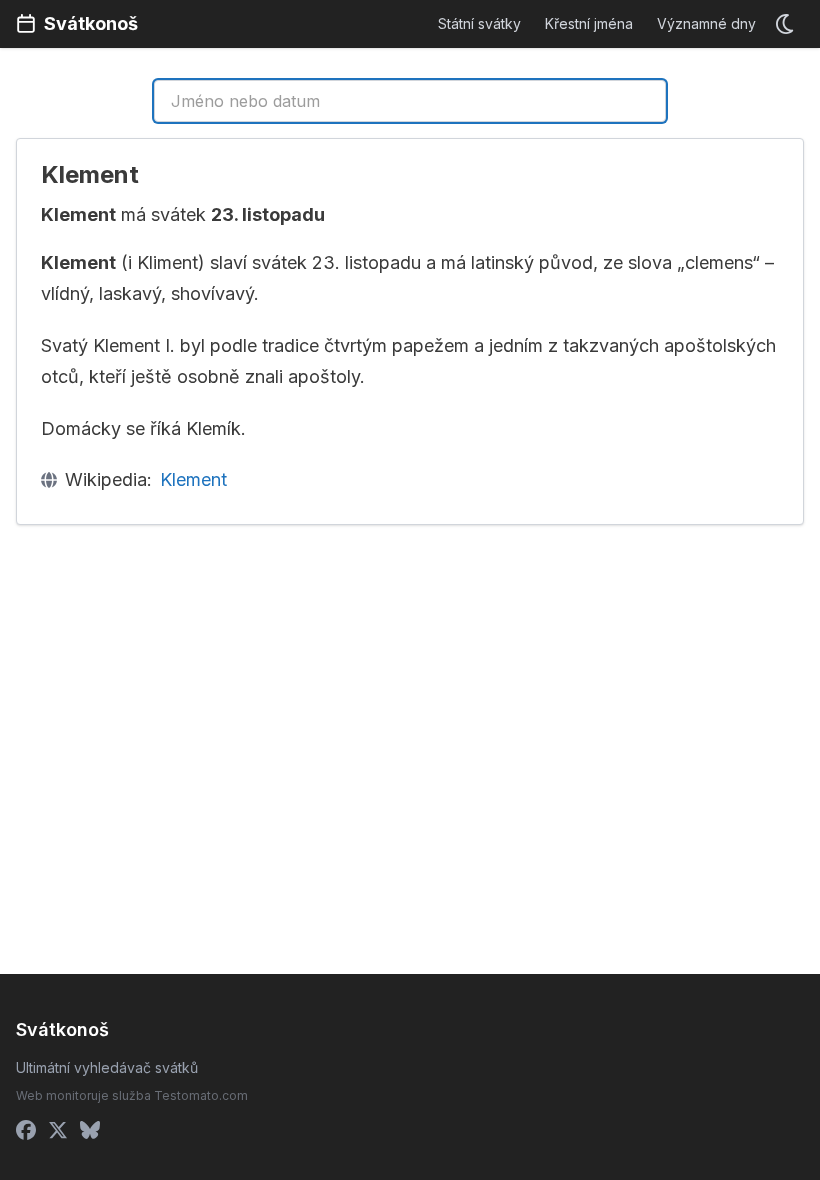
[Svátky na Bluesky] (90, 1130)
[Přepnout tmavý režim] (786, 24)
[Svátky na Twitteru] (58, 1130)
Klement (193, 479)
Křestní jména (589, 23)
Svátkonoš (91, 23)
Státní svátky (479, 23)
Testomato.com (201, 1095)
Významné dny (706, 23)
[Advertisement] (209, 689)
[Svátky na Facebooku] (26, 1130)
